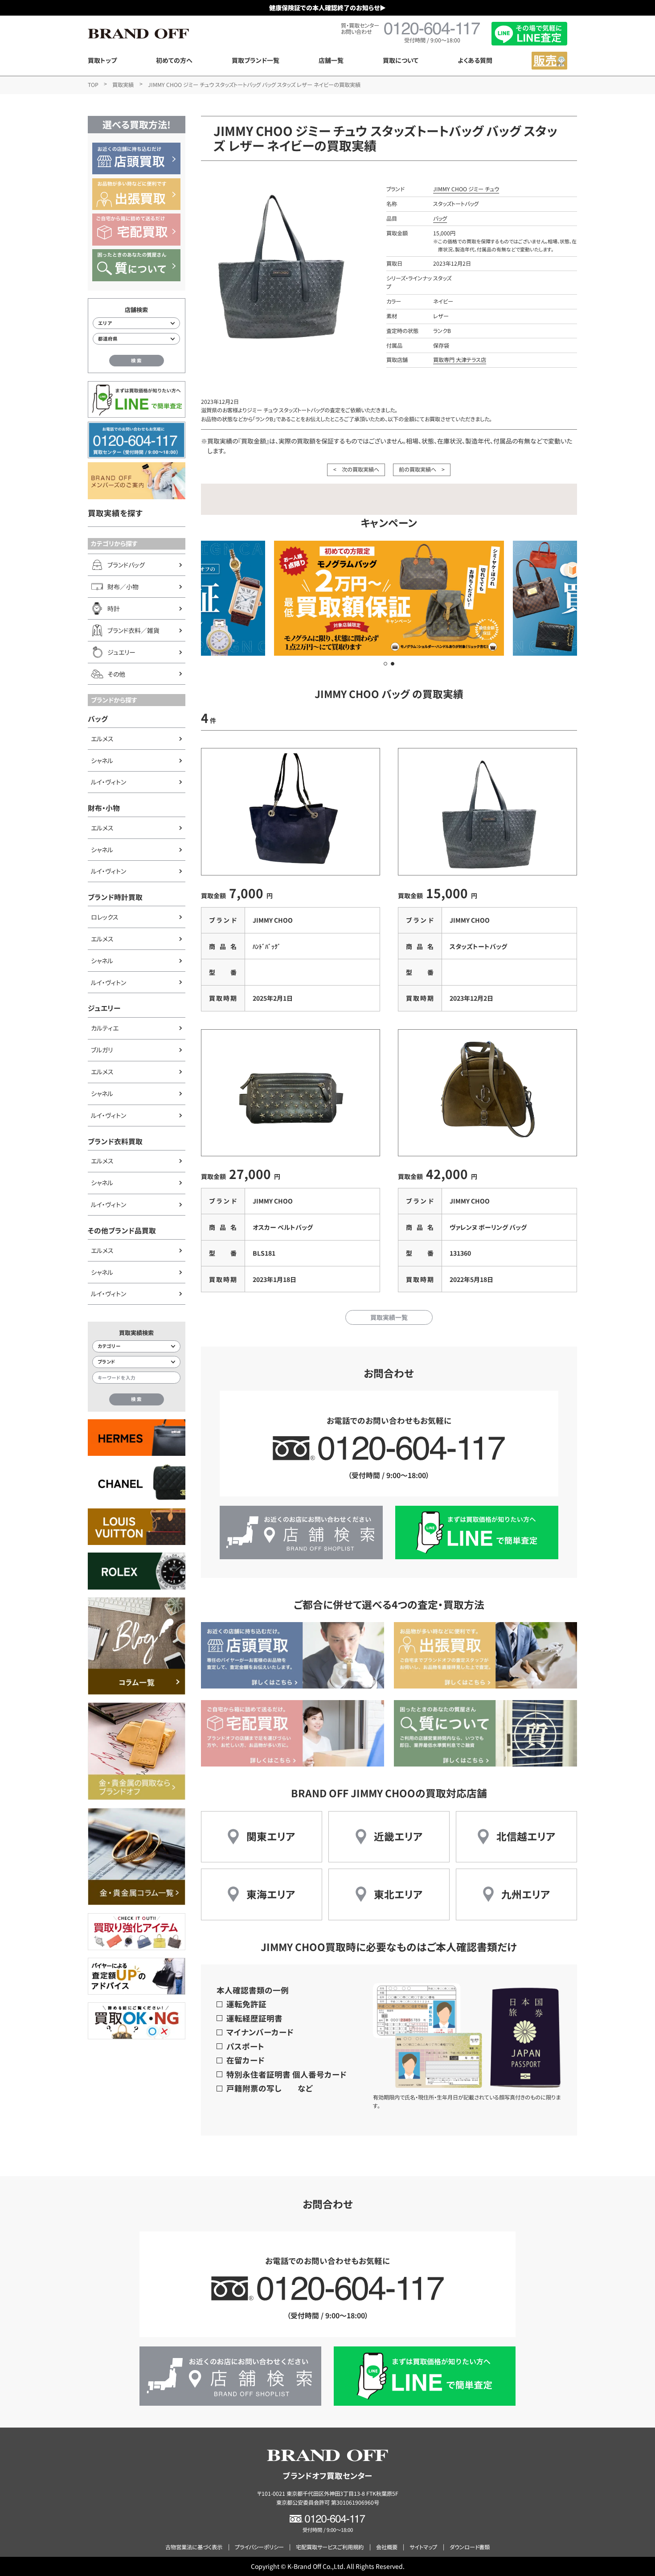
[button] (385, 664)
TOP (93, 85)
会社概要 (387, 2547)
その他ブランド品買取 (122, 1230)
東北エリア (398, 1894)
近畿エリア (398, 1836)
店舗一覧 (331, 60)
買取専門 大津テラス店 (460, 360)
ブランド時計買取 (115, 897)
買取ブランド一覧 (256, 60)
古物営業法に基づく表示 (194, 2547)
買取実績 (123, 85)
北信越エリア (526, 1836)
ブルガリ (102, 1050)
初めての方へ (174, 60)
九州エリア (526, 1894)
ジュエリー (104, 1008)
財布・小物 (104, 808)
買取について (401, 60)
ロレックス (105, 917)
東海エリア (271, 1894)
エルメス (102, 739)
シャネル (102, 760)
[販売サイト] (549, 61)
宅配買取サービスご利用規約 (330, 2547)
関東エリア (271, 1836)
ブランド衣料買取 (115, 1141)
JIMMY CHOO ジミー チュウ (466, 189)
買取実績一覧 (389, 1317)
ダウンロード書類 (470, 2547)
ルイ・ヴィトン (108, 782)
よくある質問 (475, 60)
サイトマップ (423, 2547)
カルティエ (105, 1028)
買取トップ (102, 60)
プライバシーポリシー (259, 2547)
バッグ (98, 719)
